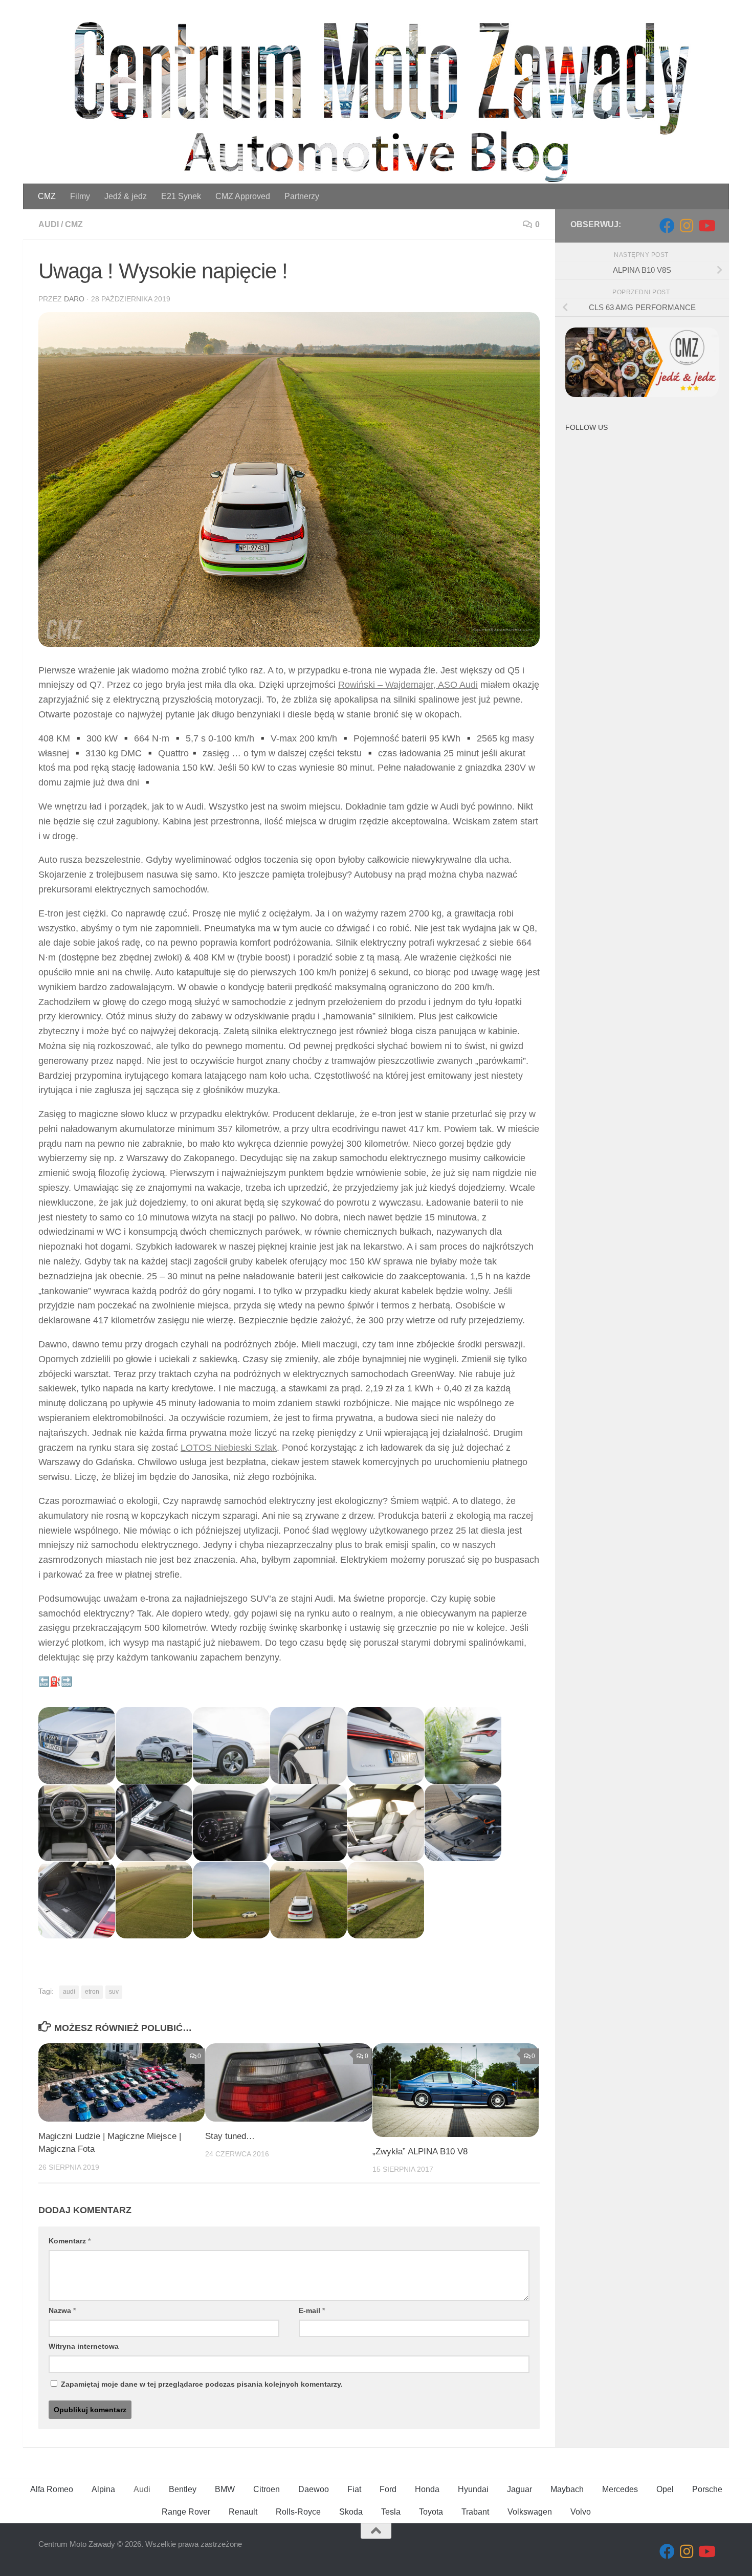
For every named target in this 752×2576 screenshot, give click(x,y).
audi (69, 1992)
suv (114, 1992)
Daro (74, 299)
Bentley (183, 2489)
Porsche (707, 2489)
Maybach (567, 2489)
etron (92, 1992)
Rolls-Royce (298, 2512)
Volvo (581, 2512)
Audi (49, 224)
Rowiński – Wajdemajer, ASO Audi (408, 685)
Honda (427, 2489)
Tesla (391, 2512)
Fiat (354, 2489)
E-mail (312, 2310)
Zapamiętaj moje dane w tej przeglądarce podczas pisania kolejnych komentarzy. (202, 2384)
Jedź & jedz (126, 196)
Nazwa (62, 2310)
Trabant (475, 2512)
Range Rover (186, 2512)
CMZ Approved (243, 196)
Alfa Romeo (52, 2489)
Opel (665, 2489)
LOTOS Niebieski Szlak (229, 1448)
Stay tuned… (230, 2136)
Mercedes (620, 2489)
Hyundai (473, 2489)
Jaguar (519, 2489)
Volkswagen (530, 2512)
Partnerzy (302, 196)
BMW (225, 2489)
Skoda (351, 2512)
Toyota (431, 2512)
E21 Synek (181, 196)
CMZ (47, 196)
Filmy (80, 196)
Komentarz (70, 2241)
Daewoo (314, 2489)
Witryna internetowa (84, 2346)
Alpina (103, 2489)
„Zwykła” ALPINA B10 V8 (420, 2152)
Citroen (267, 2489)
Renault (243, 2512)
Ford (388, 2489)
